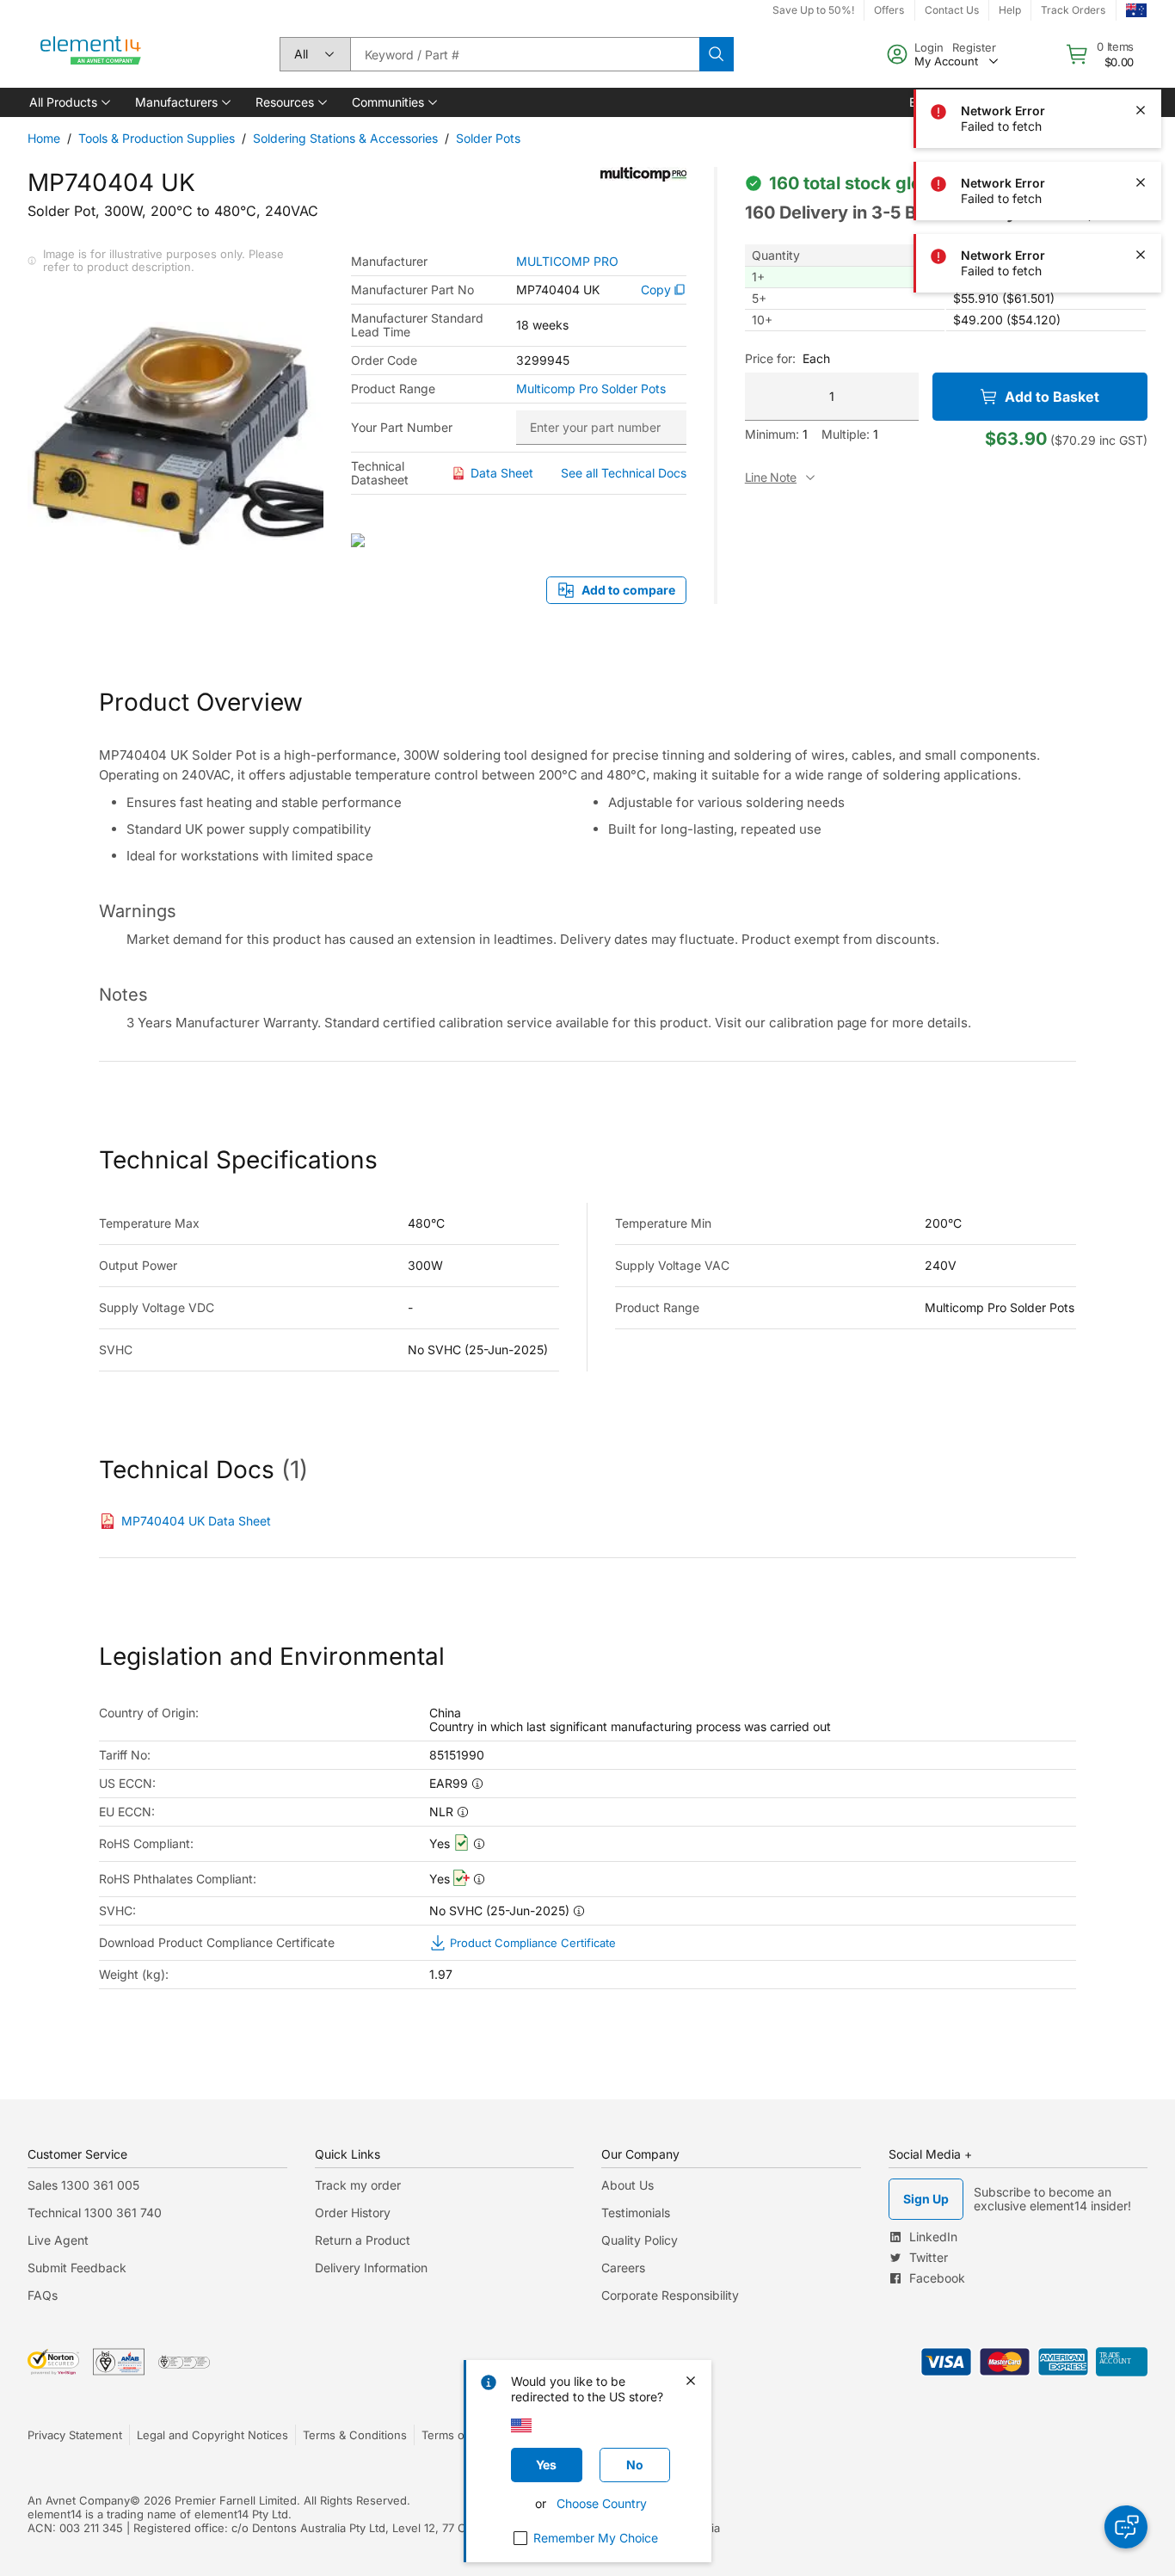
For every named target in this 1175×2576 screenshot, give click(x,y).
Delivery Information (371, 2268)
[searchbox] (525, 54)
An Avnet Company (79, 2500)
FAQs (43, 2295)
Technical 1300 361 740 (95, 2212)
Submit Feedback (77, 2268)
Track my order (358, 2185)
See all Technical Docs (624, 473)
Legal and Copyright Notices (212, 2435)
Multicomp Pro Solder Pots (591, 389)
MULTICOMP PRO (567, 262)
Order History (353, 2212)
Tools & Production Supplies (157, 138)
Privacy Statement (75, 2435)
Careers (623, 2268)
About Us (627, 2185)
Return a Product (363, 2240)
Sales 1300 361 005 (83, 2185)
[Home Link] (91, 54)
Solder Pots (488, 138)
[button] (68, 102)
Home (44, 138)
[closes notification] (1141, 38)
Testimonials (636, 2212)
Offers (889, 10)
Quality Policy (640, 2240)
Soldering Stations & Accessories (345, 138)
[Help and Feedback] (1126, 2527)
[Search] (717, 54)
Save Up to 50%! (813, 10)
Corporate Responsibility (670, 2295)
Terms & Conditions (355, 2435)
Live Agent (58, 2240)
